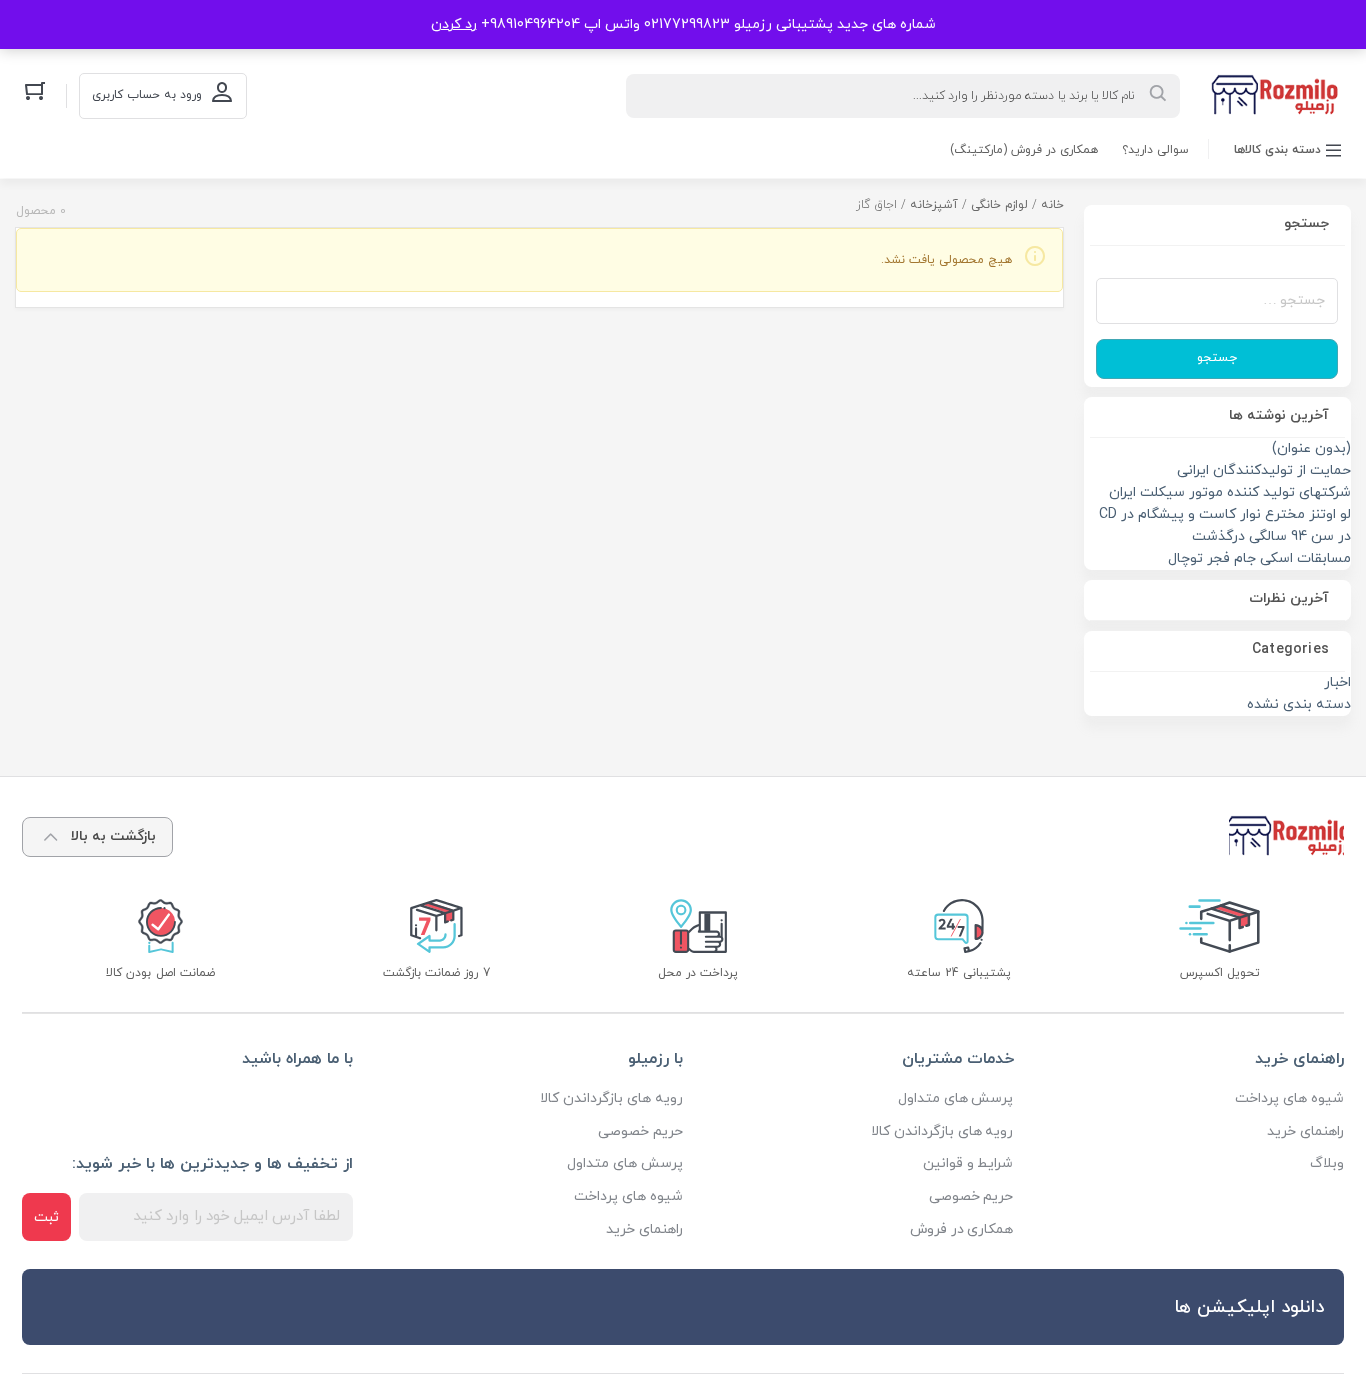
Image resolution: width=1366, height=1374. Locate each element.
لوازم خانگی (999, 205)
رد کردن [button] (454, 24)
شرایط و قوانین (968, 1163)
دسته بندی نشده (1299, 704)
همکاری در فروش (962, 1229)
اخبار (1337, 682)
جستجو (1217, 358)
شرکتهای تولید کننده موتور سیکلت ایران (1230, 492)
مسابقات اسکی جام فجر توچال (1259, 558)
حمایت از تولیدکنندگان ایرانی (1264, 470)
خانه (1052, 205)
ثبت (46, 1217)
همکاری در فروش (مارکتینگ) (1024, 150)
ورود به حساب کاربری (147, 95)
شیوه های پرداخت (1289, 1098)
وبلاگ (1327, 1163)
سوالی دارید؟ (1155, 150)
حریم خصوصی (971, 1196)
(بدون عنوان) (1311, 448)
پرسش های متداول (956, 1098)
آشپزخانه (934, 205)
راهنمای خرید (1305, 1131)
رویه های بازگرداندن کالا (942, 1131)
